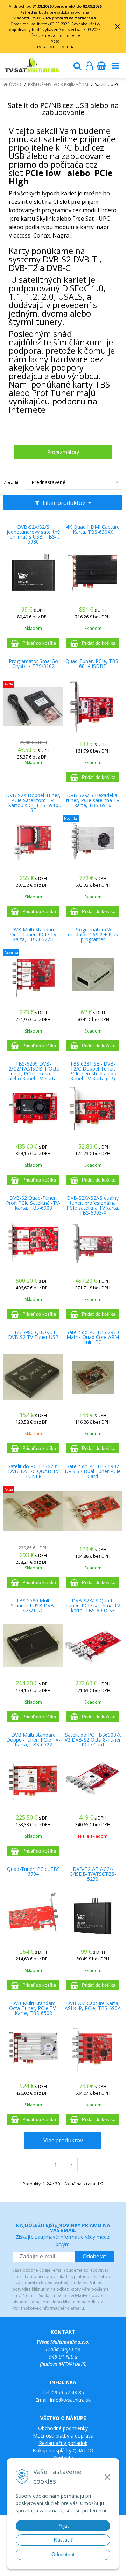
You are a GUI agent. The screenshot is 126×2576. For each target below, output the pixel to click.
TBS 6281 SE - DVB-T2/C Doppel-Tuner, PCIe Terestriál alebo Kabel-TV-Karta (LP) (93, 1069)
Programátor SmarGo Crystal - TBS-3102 (33, 664)
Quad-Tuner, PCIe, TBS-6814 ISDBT (93, 664)
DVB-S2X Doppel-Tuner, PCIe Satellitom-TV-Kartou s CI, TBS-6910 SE (33, 800)
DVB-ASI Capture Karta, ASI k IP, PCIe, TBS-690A (93, 2006)
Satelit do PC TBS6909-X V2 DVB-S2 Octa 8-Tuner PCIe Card (93, 1740)
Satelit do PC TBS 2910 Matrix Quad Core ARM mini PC (93, 1337)
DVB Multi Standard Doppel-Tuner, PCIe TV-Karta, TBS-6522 (33, 1740)
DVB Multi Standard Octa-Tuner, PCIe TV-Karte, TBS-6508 (33, 2008)
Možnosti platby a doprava (63, 2436)
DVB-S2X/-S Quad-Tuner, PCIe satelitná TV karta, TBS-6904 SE (93, 1606)
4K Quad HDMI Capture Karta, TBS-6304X (93, 529)
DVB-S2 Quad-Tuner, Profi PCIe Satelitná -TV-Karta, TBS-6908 (33, 1203)
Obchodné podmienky (63, 2428)
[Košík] (101, 66)
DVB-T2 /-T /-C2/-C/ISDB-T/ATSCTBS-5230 (93, 1874)
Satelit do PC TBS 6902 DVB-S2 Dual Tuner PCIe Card (93, 1471)
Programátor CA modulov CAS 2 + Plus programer (93, 935)
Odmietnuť (63, 2554)
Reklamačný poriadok (63, 2443)
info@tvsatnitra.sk (70, 2400)
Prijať (63, 2526)
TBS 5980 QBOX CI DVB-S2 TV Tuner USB (33, 1335)
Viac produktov (63, 2140)
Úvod (15, 84)
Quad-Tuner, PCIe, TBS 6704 (33, 1872)
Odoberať (94, 2256)
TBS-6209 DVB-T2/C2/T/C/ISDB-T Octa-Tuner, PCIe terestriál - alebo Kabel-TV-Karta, (33, 1069)
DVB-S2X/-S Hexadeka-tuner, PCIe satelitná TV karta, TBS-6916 (93, 800)
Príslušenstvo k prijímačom (58, 84)
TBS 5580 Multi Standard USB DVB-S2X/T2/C (33, 1606)
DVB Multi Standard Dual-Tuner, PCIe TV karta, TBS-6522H (33, 935)
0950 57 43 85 (68, 2392)
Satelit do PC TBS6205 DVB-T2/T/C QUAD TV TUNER (33, 1471)
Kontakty (63, 2458)
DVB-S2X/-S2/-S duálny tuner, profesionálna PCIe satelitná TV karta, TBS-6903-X (93, 1203)
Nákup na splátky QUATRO (63, 2450)
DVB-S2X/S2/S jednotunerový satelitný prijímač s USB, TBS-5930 (33, 532)
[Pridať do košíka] (33, 643)
